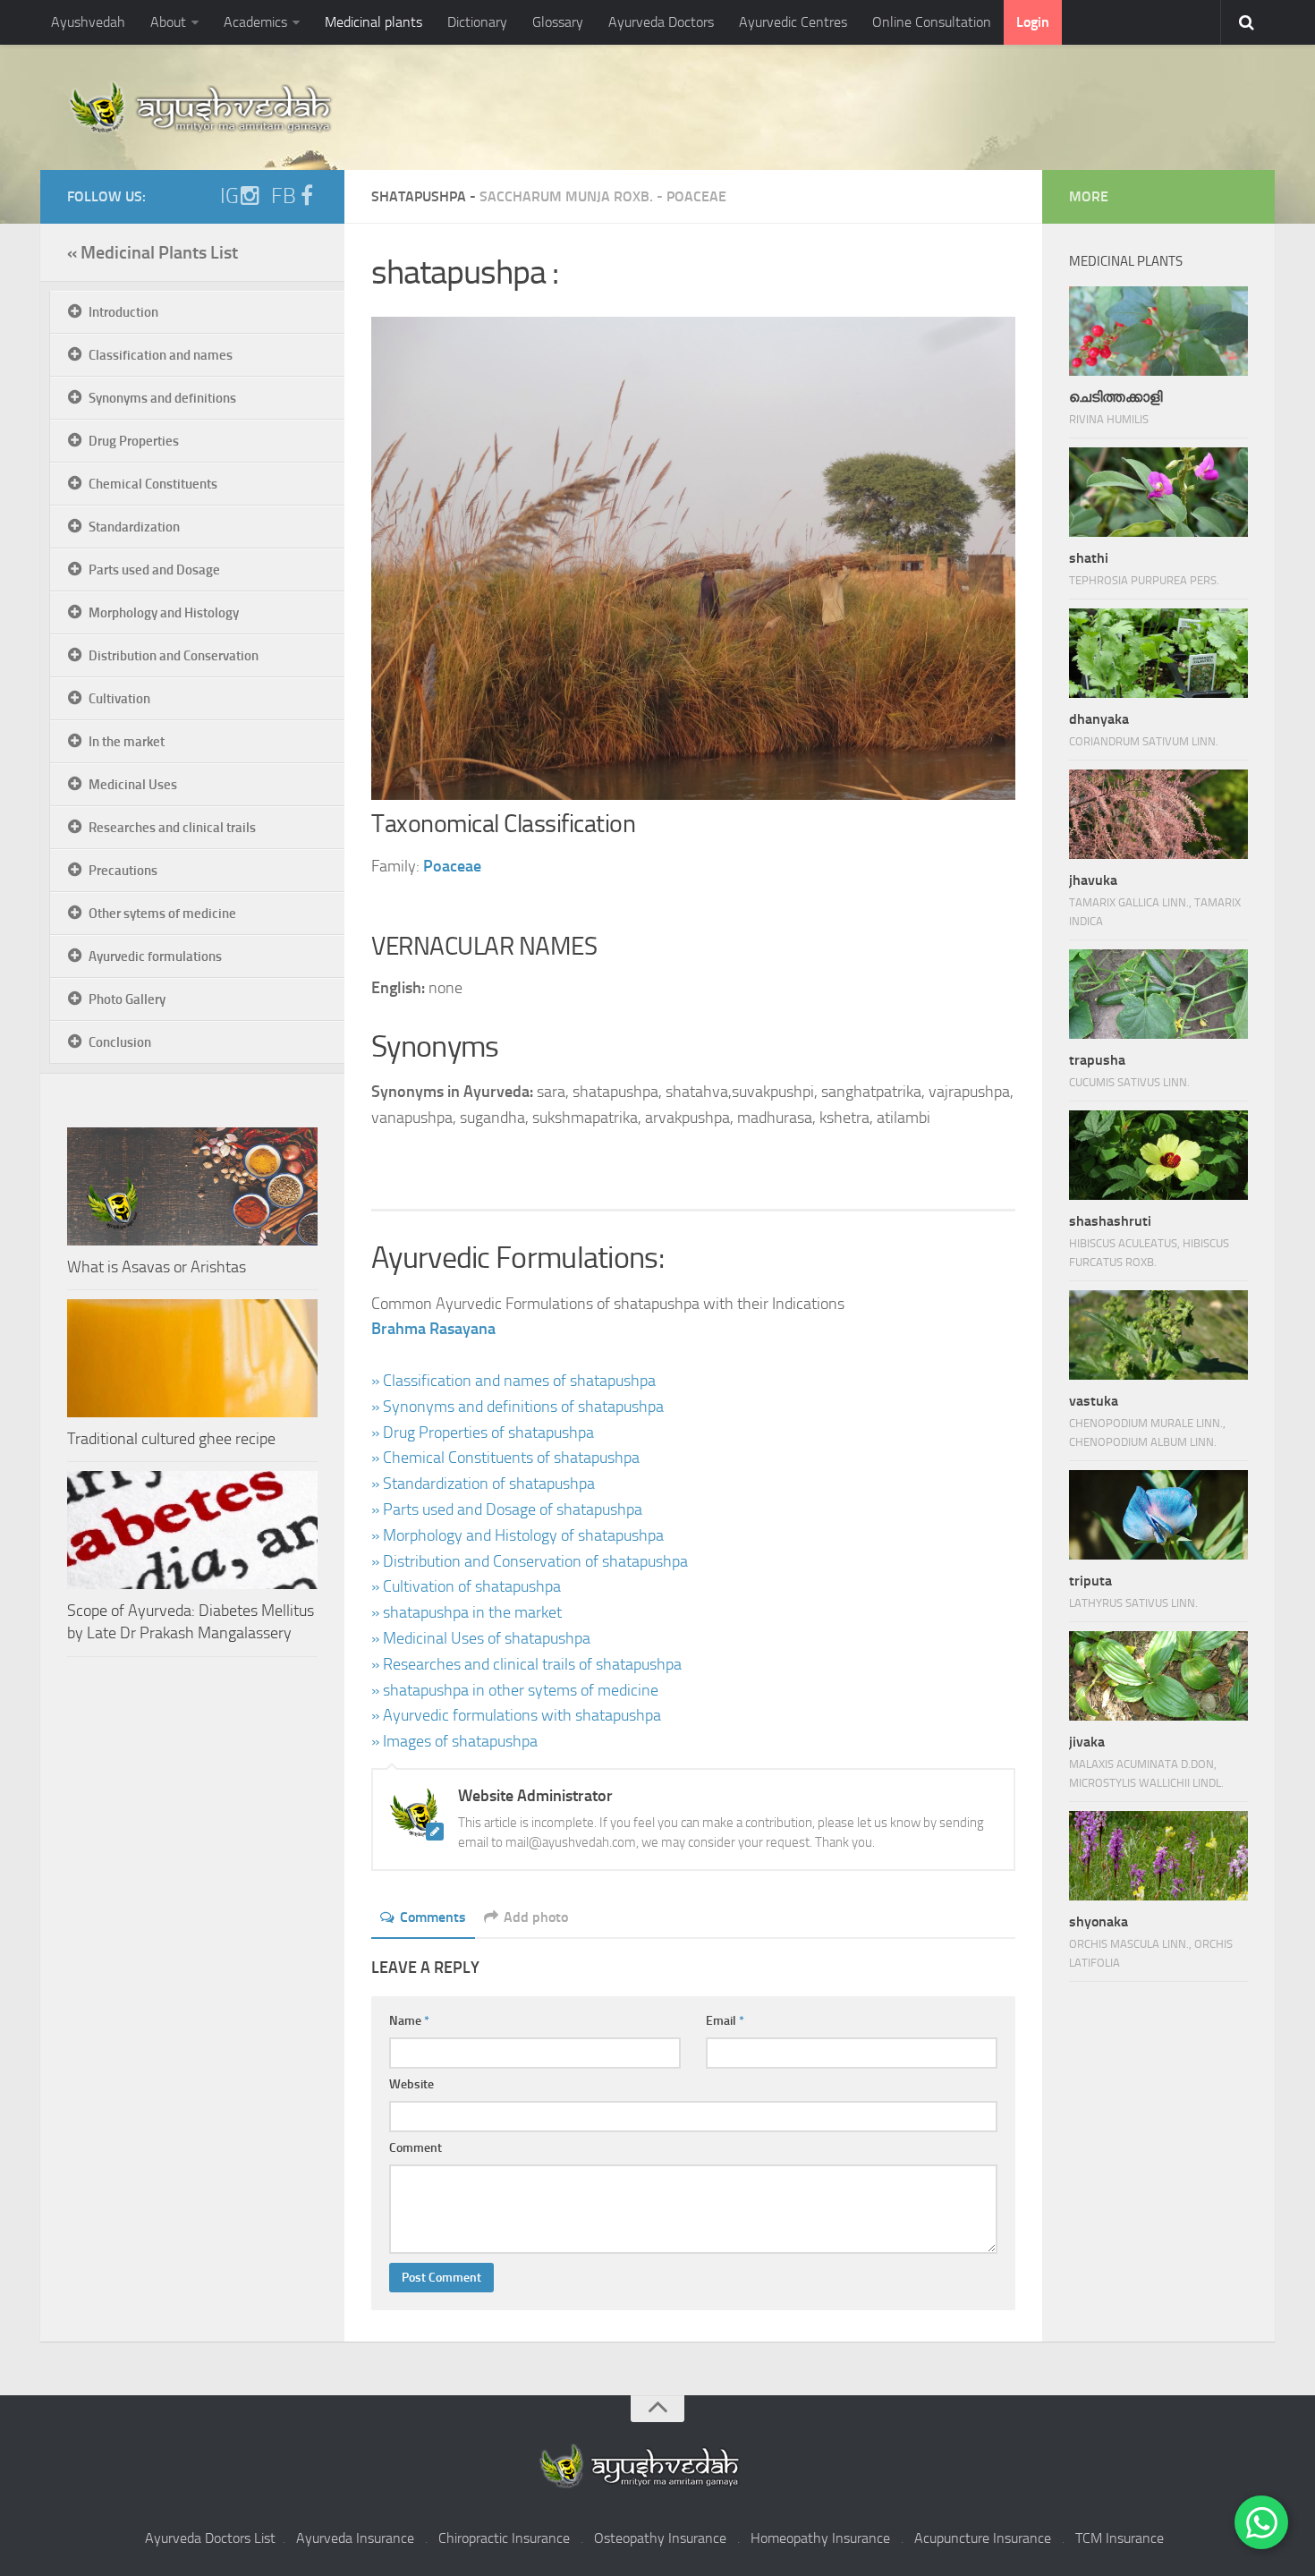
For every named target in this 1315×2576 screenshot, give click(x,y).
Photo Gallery (127, 999)
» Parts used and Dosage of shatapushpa (507, 1509)
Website (411, 2084)
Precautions (123, 871)
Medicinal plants (373, 22)
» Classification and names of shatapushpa (513, 1381)
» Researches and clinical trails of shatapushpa (526, 1664)
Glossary (558, 22)
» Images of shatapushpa (454, 1741)
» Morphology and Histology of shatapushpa (518, 1535)
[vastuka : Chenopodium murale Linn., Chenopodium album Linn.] (1158, 1335)
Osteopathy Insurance (660, 2538)
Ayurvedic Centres (793, 22)
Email (725, 2021)
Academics (255, 22)
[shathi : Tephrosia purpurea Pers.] (1158, 492)
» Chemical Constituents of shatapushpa (505, 1458)
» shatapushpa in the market (467, 1612)
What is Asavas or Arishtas (157, 1267)
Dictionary (477, 22)
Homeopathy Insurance (820, 2538)
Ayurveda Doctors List (210, 2538)
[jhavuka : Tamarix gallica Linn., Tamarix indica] (1158, 814)
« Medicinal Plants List (153, 252)
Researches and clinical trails (172, 828)
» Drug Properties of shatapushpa (483, 1433)
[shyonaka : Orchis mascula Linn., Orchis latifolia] (1158, 1856)
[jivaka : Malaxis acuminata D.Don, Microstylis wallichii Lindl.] (1158, 1676)
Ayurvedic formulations (155, 956)
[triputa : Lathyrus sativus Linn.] (1158, 1515)
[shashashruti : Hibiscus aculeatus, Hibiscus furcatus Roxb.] (1158, 1155)
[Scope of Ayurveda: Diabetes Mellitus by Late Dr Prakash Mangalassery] (192, 1530)
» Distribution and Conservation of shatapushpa (530, 1561)
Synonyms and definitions (162, 398)
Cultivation (119, 699)
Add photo (536, 1917)
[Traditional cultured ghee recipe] (192, 1358)
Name (409, 2021)
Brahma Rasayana (433, 1329)
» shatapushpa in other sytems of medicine (515, 1690)
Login (1033, 22)
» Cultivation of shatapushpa (466, 1586)
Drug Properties (134, 441)
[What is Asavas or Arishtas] (192, 1186)
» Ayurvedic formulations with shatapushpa (516, 1715)
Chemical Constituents (153, 484)
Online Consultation (932, 22)
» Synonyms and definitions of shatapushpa (518, 1407)
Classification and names (161, 355)
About (168, 22)
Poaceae (696, 196)
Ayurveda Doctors (661, 22)
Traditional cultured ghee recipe (171, 1439)
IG (229, 196)
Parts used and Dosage (154, 570)
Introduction (123, 312)
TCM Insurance (1120, 2538)
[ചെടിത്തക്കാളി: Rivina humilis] (1158, 331)
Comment (416, 2148)
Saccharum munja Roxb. (566, 196)
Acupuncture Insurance (983, 2538)
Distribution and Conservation (174, 656)
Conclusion (120, 1042)
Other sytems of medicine (162, 914)
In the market (127, 742)
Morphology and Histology (164, 613)
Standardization (134, 527)
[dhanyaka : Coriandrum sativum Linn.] (1158, 653)
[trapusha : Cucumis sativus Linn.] (1158, 994)
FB (284, 196)
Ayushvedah (88, 22)
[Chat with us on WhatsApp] (1261, 2522)
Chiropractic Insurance (504, 2538)
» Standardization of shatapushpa (483, 1484)
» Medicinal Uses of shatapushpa (481, 1638)
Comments (433, 1917)
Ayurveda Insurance (355, 2538)
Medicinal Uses (133, 785)
